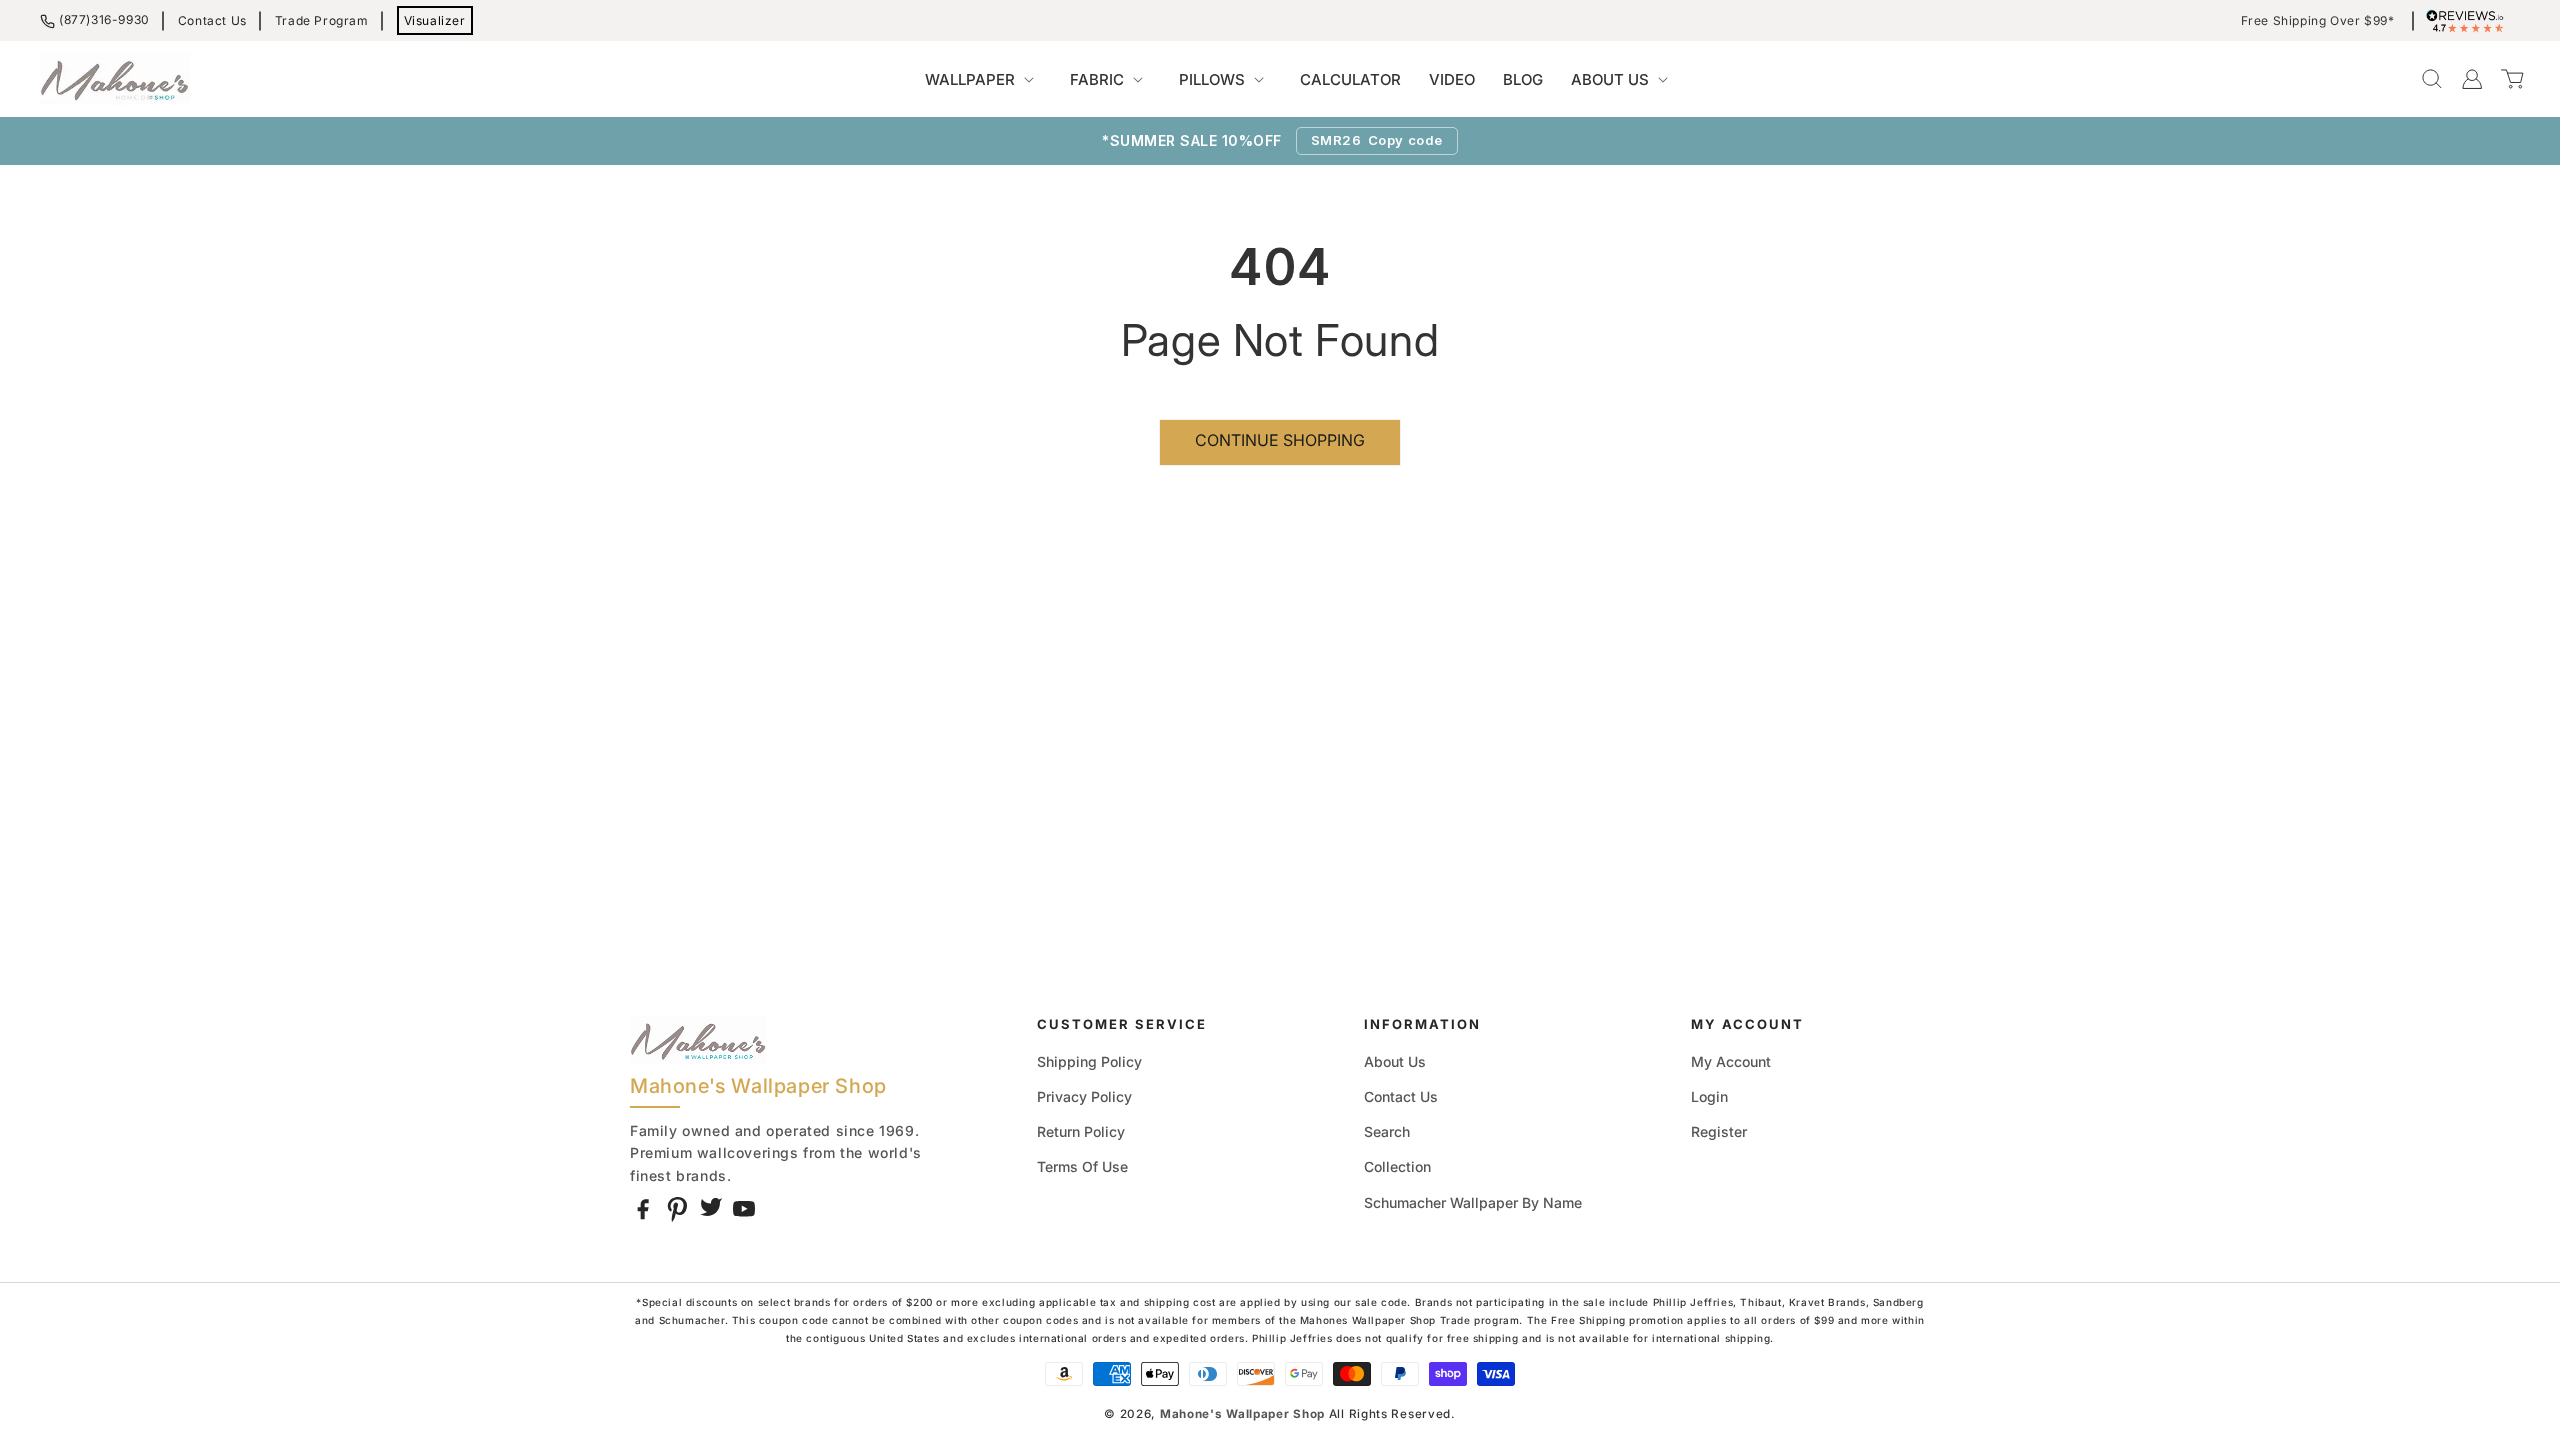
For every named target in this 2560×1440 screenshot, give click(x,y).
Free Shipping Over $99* (2318, 21)
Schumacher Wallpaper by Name (1473, 1202)
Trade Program (322, 20)
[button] (983, 80)
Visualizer (435, 20)
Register (1719, 1131)
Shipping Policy (1089, 1061)
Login (1709, 1096)
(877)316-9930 (104, 19)
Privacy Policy (1084, 1096)
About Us (1395, 1061)
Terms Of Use (1082, 1166)
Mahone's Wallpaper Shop (1242, 1414)
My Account (1731, 1061)
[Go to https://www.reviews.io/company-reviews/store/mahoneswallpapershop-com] (2470, 21)
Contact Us (212, 20)
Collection (1397, 1166)
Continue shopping (1280, 440)
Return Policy (1081, 1131)
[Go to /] (115, 79)
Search (1387, 1131)
